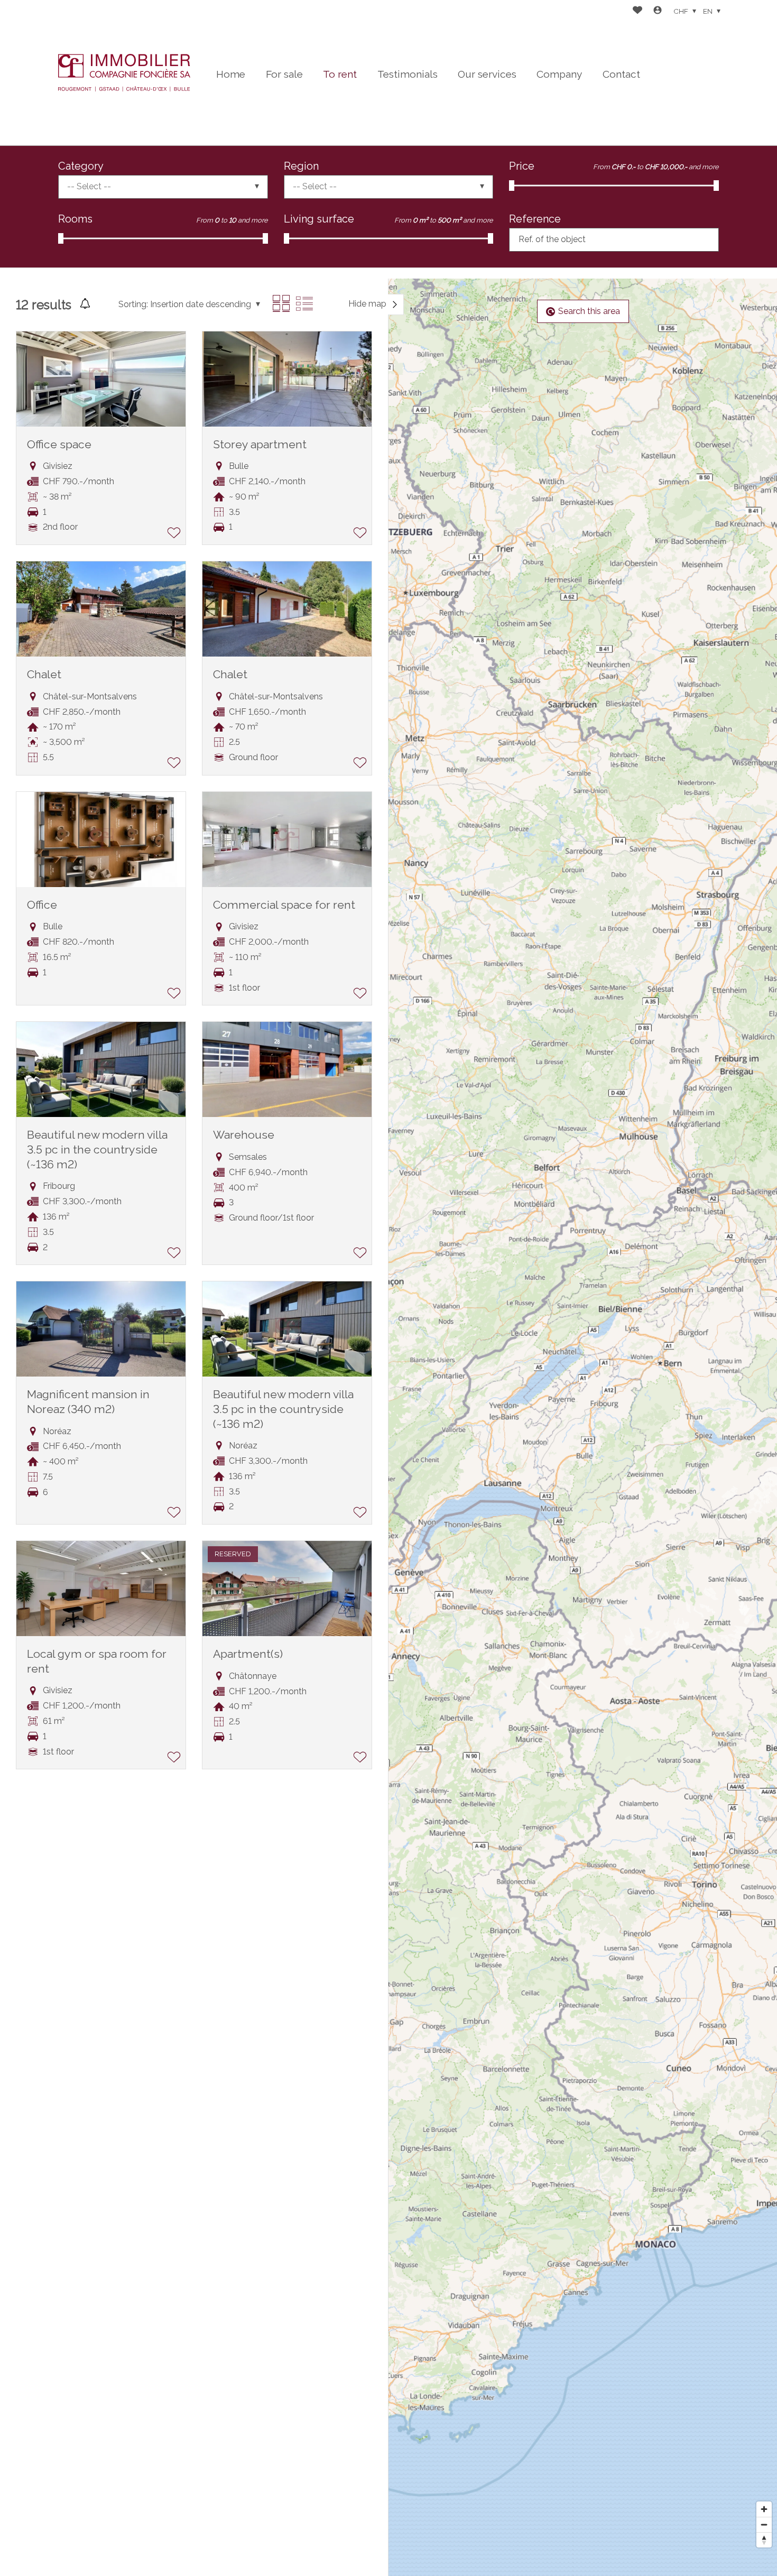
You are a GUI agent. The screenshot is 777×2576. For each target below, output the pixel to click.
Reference (535, 219)
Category (81, 166)
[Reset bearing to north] (764, 2540)
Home (231, 74)
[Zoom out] (764, 2524)
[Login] (658, 11)
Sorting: (133, 304)
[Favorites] (637, 11)
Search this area (589, 311)
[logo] (124, 72)
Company (559, 74)
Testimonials (408, 74)
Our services (487, 74)
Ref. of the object (552, 239)
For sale (284, 74)
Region (301, 166)
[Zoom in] (764, 2509)
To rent (340, 74)
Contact (621, 74)
